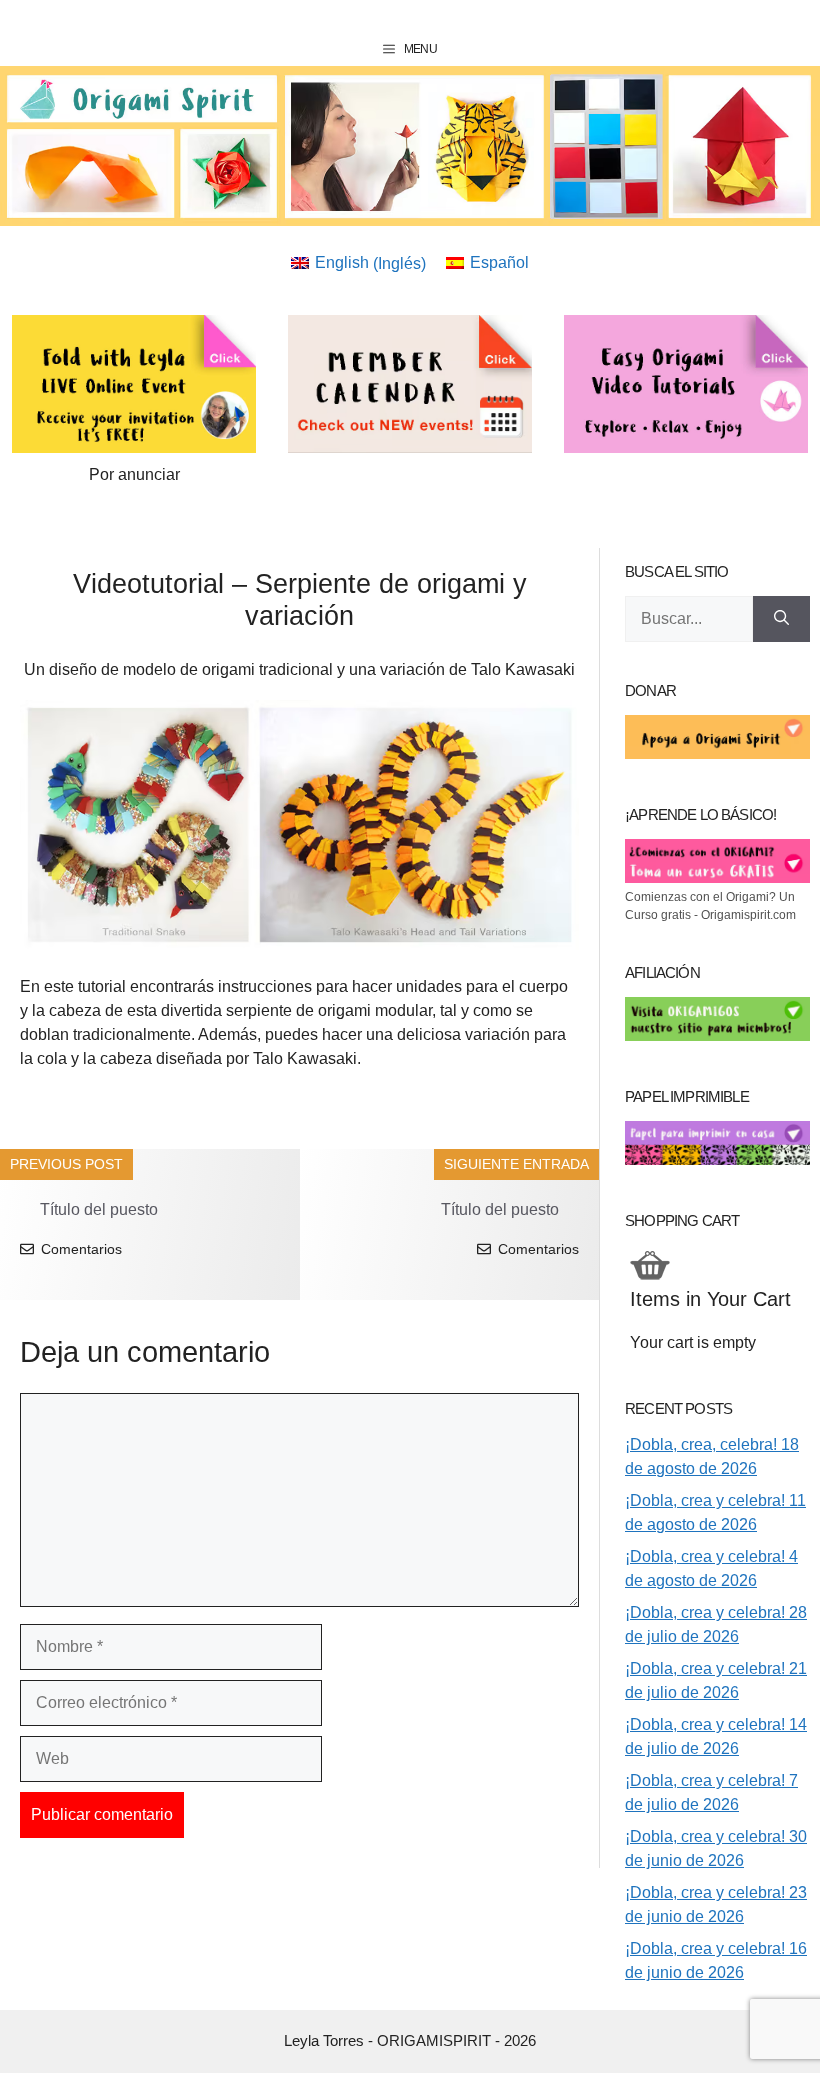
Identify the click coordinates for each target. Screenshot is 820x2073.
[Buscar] (781, 619)
